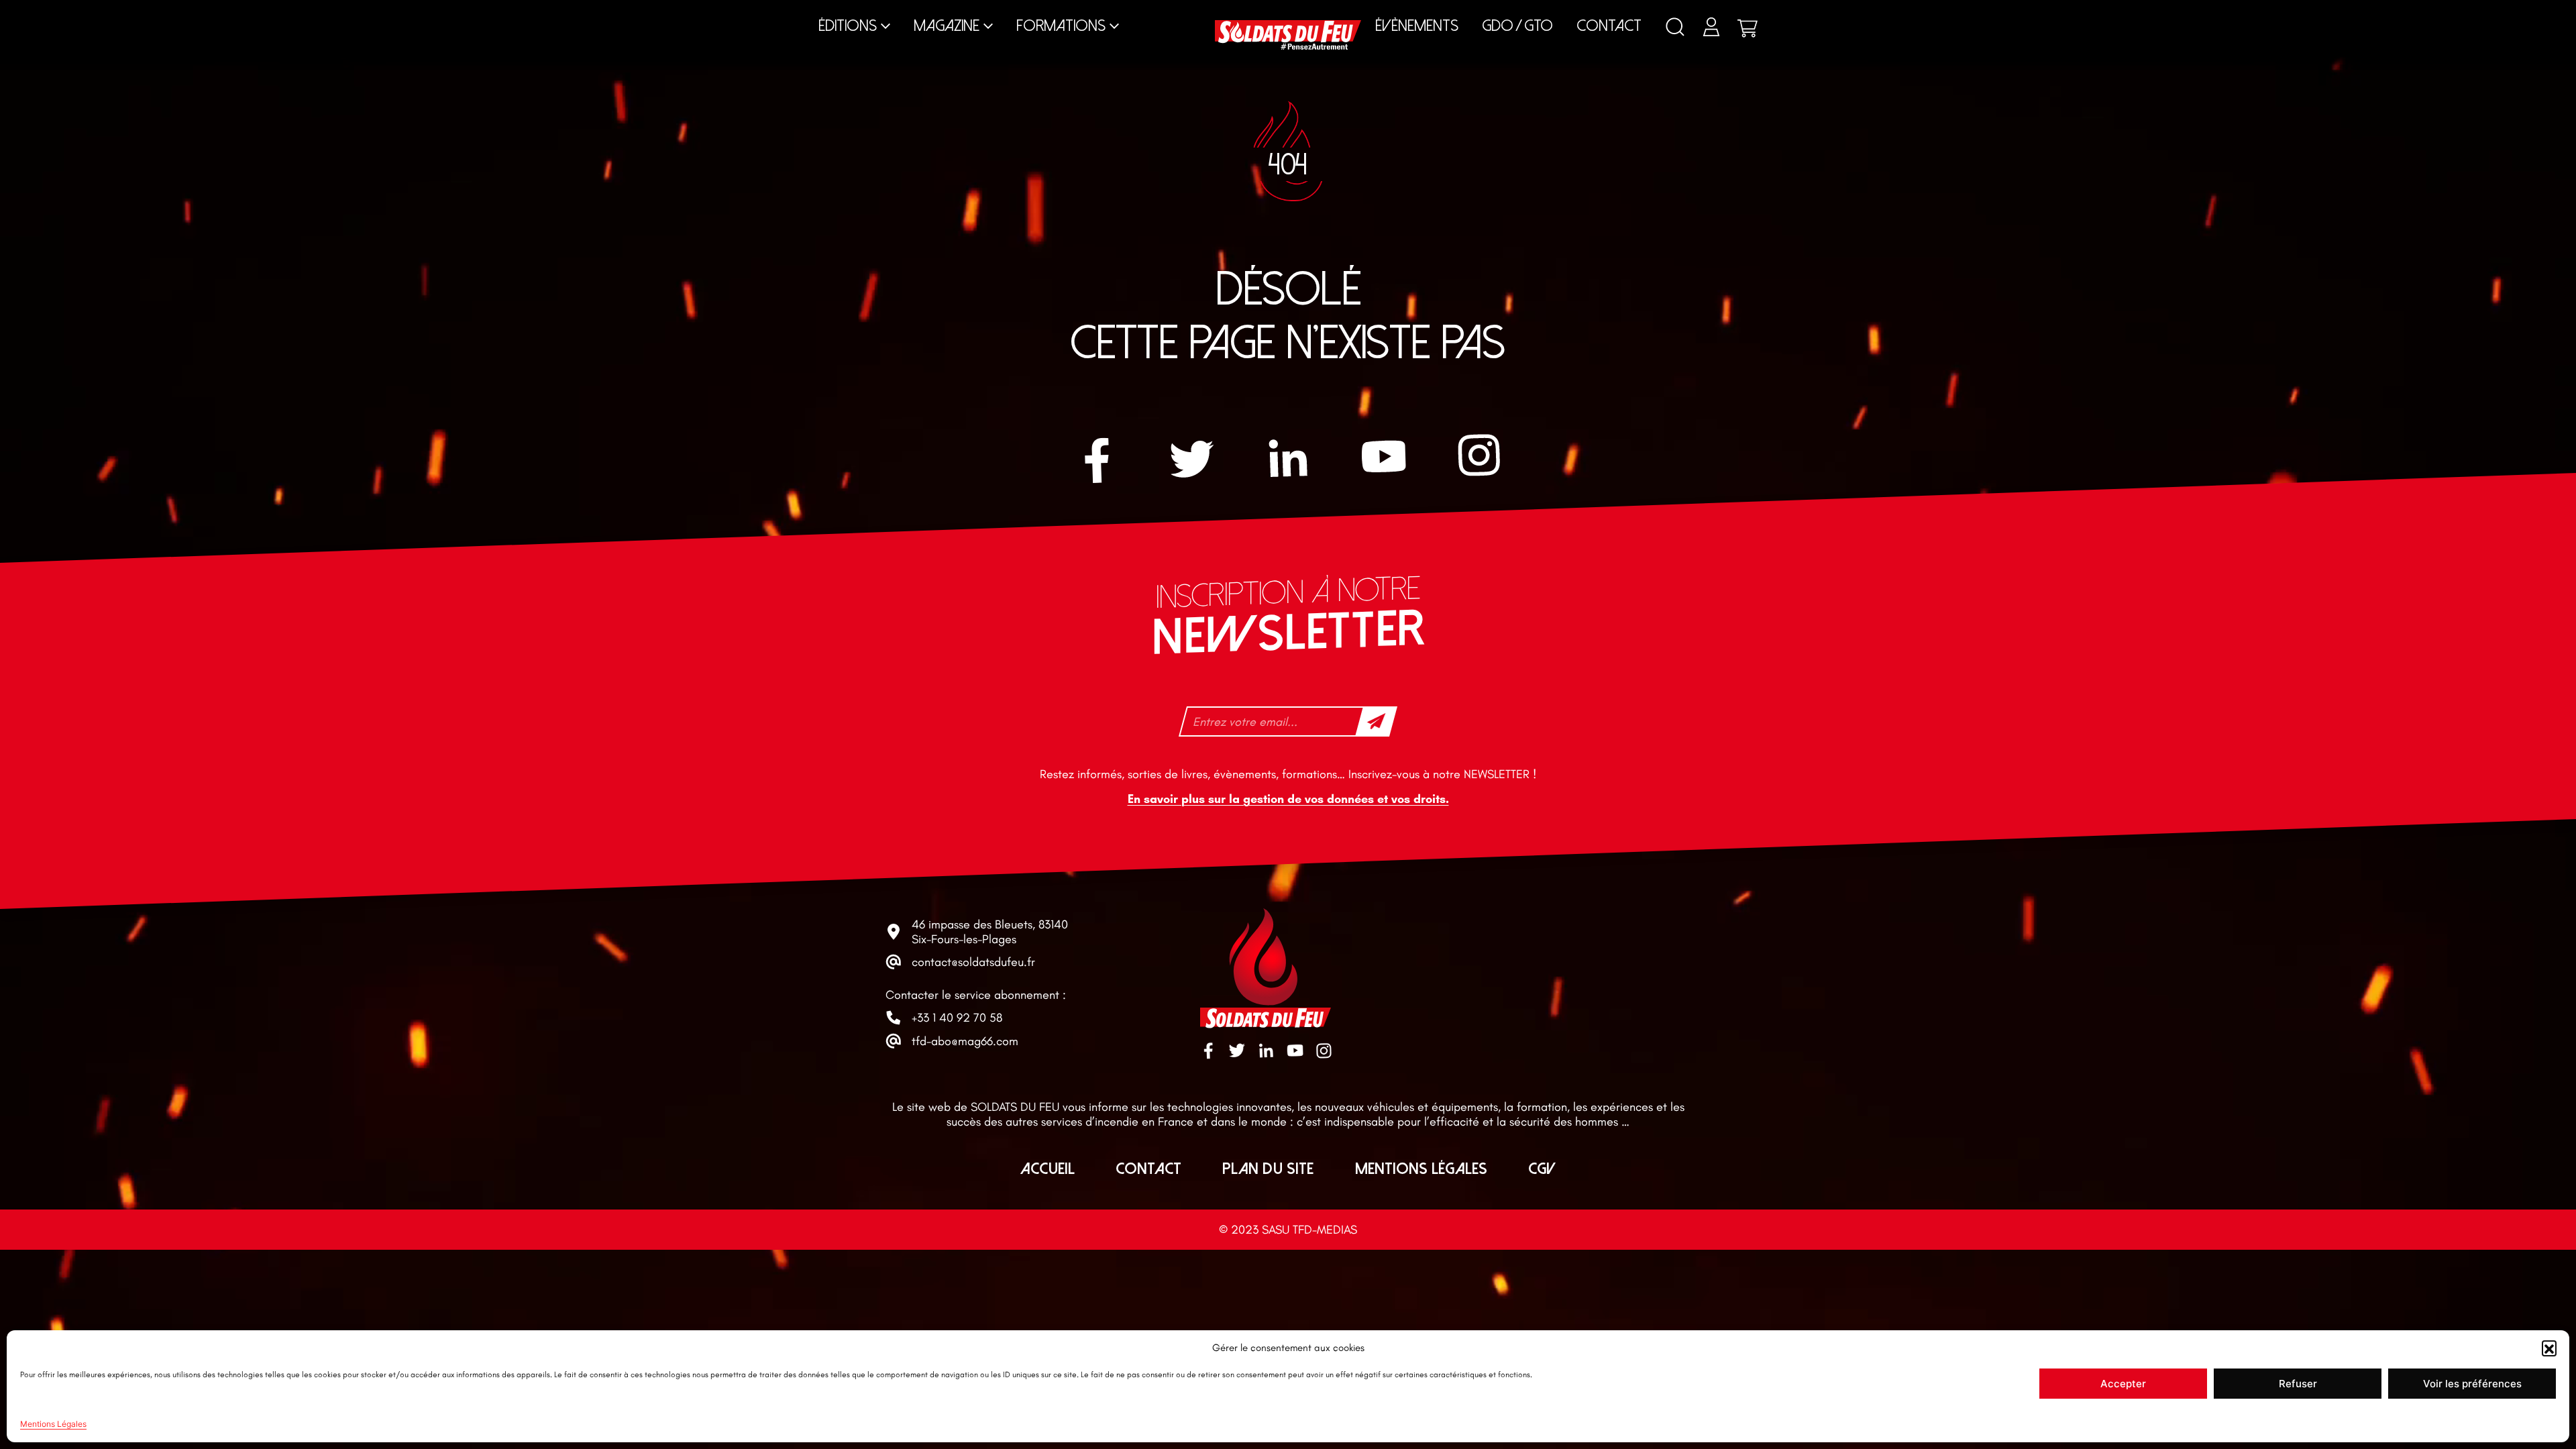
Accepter (2123, 1384)
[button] (2549, 1348)
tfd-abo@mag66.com (965, 1041)
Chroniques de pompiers (1005, 13)
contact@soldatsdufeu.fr (973, 962)
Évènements (1417, 26)
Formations (1061, 26)
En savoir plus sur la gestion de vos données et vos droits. (1288, 799)
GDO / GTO (1517, 26)
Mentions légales (1421, 1169)
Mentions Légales (53, 1424)
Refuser (2298, 1384)
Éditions (848, 26)
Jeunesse (1481, 13)
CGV (1542, 1169)
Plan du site (1268, 1169)
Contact (1609, 26)
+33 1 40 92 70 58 (957, 1018)
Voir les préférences (2472, 1384)
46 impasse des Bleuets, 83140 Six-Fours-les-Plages (990, 932)
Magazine (947, 26)
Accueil (1048, 1169)
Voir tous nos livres (2034, 13)
